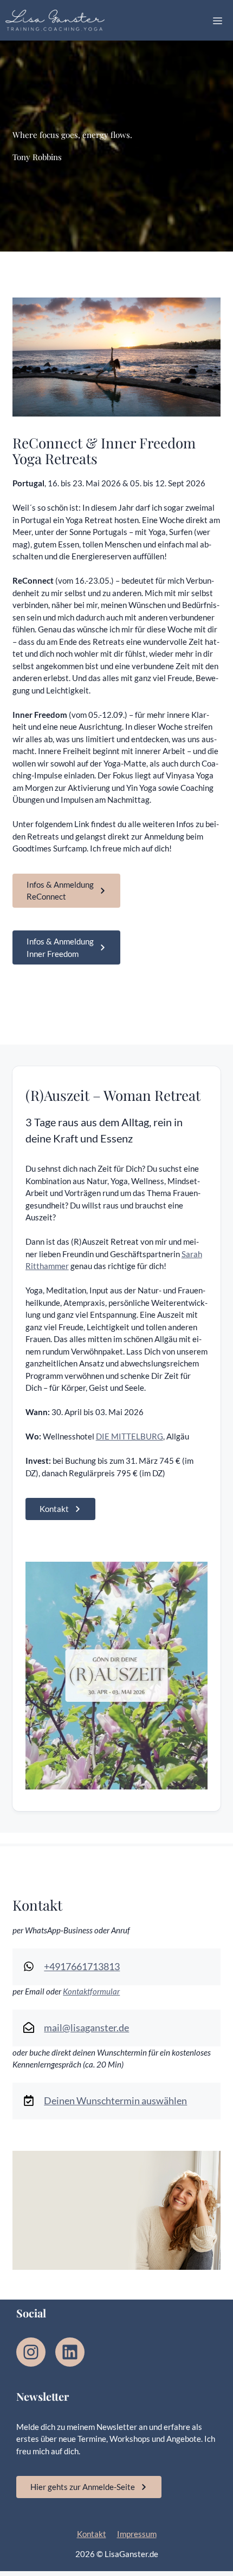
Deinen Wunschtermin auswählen (115, 2101)
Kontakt (92, 2534)
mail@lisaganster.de (86, 2027)
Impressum (137, 2534)
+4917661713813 (82, 1966)
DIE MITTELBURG (130, 1436)
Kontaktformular (91, 1991)
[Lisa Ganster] (55, 21)
